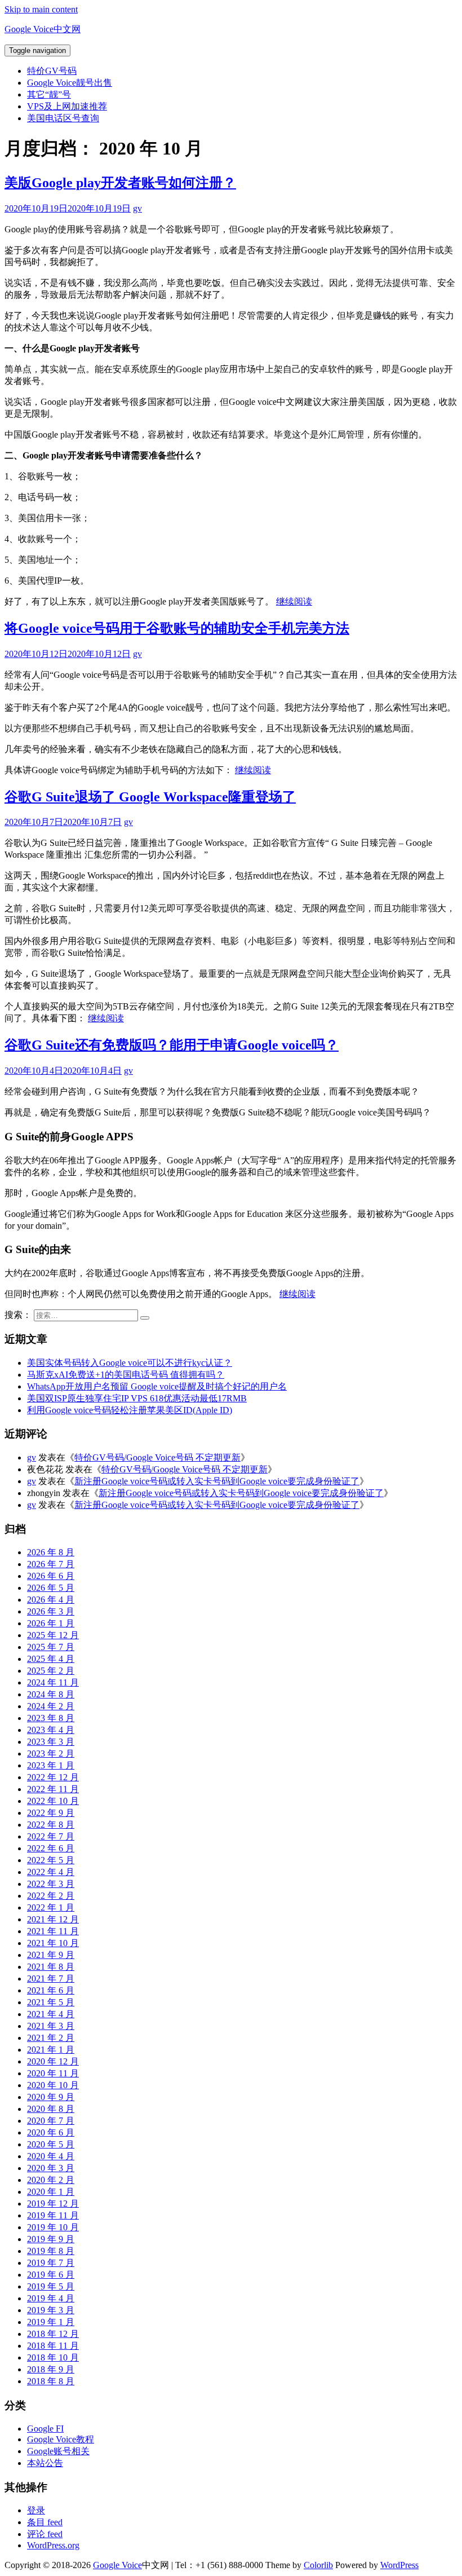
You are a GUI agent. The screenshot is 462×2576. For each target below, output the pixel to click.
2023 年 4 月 (51, 1730)
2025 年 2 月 (51, 1671)
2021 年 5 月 (51, 2002)
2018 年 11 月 (53, 2346)
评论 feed (45, 2534)
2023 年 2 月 (51, 1754)
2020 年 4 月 (51, 2156)
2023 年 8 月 (51, 1718)
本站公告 (45, 2463)
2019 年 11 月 (53, 2215)
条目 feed (45, 2522)
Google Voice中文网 (43, 29)
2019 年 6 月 (51, 2275)
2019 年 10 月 (53, 2227)
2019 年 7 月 (51, 2263)
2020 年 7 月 (51, 2121)
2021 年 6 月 (51, 1990)
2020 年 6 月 (51, 2132)
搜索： (18, 1315)
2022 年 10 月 (53, 1801)
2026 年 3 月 (51, 1611)
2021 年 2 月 (51, 2038)
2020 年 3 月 (51, 2168)
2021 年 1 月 (51, 2050)
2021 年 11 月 (53, 1931)
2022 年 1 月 (51, 1907)
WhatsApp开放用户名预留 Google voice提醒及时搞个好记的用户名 (157, 1386)
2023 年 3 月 (51, 1742)
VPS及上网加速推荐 (67, 106)
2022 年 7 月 (51, 1836)
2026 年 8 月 (51, 1552)
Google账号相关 (58, 2451)
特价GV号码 (52, 71)
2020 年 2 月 (51, 2180)
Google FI (45, 2429)
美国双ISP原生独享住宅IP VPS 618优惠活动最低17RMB (137, 1398)
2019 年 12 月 (53, 2204)
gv (137, 208)
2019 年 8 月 (51, 2251)
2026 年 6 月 (51, 1576)
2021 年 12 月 (53, 1919)
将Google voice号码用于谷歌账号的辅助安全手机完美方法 (177, 628)
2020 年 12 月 (53, 2061)
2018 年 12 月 (53, 2334)
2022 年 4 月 (51, 1872)
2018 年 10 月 (53, 2357)
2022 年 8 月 (51, 1825)
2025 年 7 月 (51, 1647)
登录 (36, 2510)
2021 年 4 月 (51, 2014)
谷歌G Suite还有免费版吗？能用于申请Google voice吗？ (172, 1045)
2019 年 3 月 (51, 2310)
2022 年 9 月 (51, 1813)
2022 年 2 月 (51, 1896)
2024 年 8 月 (51, 1694)
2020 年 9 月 (51, 2097)
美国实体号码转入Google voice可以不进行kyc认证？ (130, 1363)
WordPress (399, 2565)
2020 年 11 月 (53, 2073)
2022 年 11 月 (53, 1789)
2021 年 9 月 (51, 1955)
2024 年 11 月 (53, 1682)
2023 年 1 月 (51, 1765)
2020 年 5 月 (51, 2144)
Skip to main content (41, 9)
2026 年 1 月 (51, 1623)
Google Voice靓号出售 (70, 83)
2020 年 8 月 (51, 2109)
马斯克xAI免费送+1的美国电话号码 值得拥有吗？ (126, 1375)
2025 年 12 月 (53, 1635)
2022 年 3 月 (51, 1884)
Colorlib (318, 2565)
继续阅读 (294, 601)
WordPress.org (53, 2545)
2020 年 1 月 (51, 2192)
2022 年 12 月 (53, 1777)
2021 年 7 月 (51, 1979)
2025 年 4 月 (51, 1659)
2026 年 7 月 (51, 1564)
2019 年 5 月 (51, 2286)
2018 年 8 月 (51, 2381)
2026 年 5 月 (51, 1588)
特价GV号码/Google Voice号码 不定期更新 (157, 1457)
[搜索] (145, 1318)
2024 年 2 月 (51, 1706)
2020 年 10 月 (53, 2085)
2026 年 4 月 (51, 1600)
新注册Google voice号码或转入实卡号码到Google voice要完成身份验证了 (217, 1481)
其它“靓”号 (49, 94)
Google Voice (117, 2565)
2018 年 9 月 (51, 2369)
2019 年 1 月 (51, 2322)
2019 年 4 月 (51, 2298)
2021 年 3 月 (51, 2026)
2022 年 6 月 (51, 1848)
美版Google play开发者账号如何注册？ (120, 183)
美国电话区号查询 (63, 118)
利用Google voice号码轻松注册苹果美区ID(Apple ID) (130, 1410)
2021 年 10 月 (53, 1943)
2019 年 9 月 (51, 2239)
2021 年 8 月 (51, 1967)
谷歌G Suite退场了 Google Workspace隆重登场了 (150, 797)
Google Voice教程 (61, 2439)
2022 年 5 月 (51, 1860)
